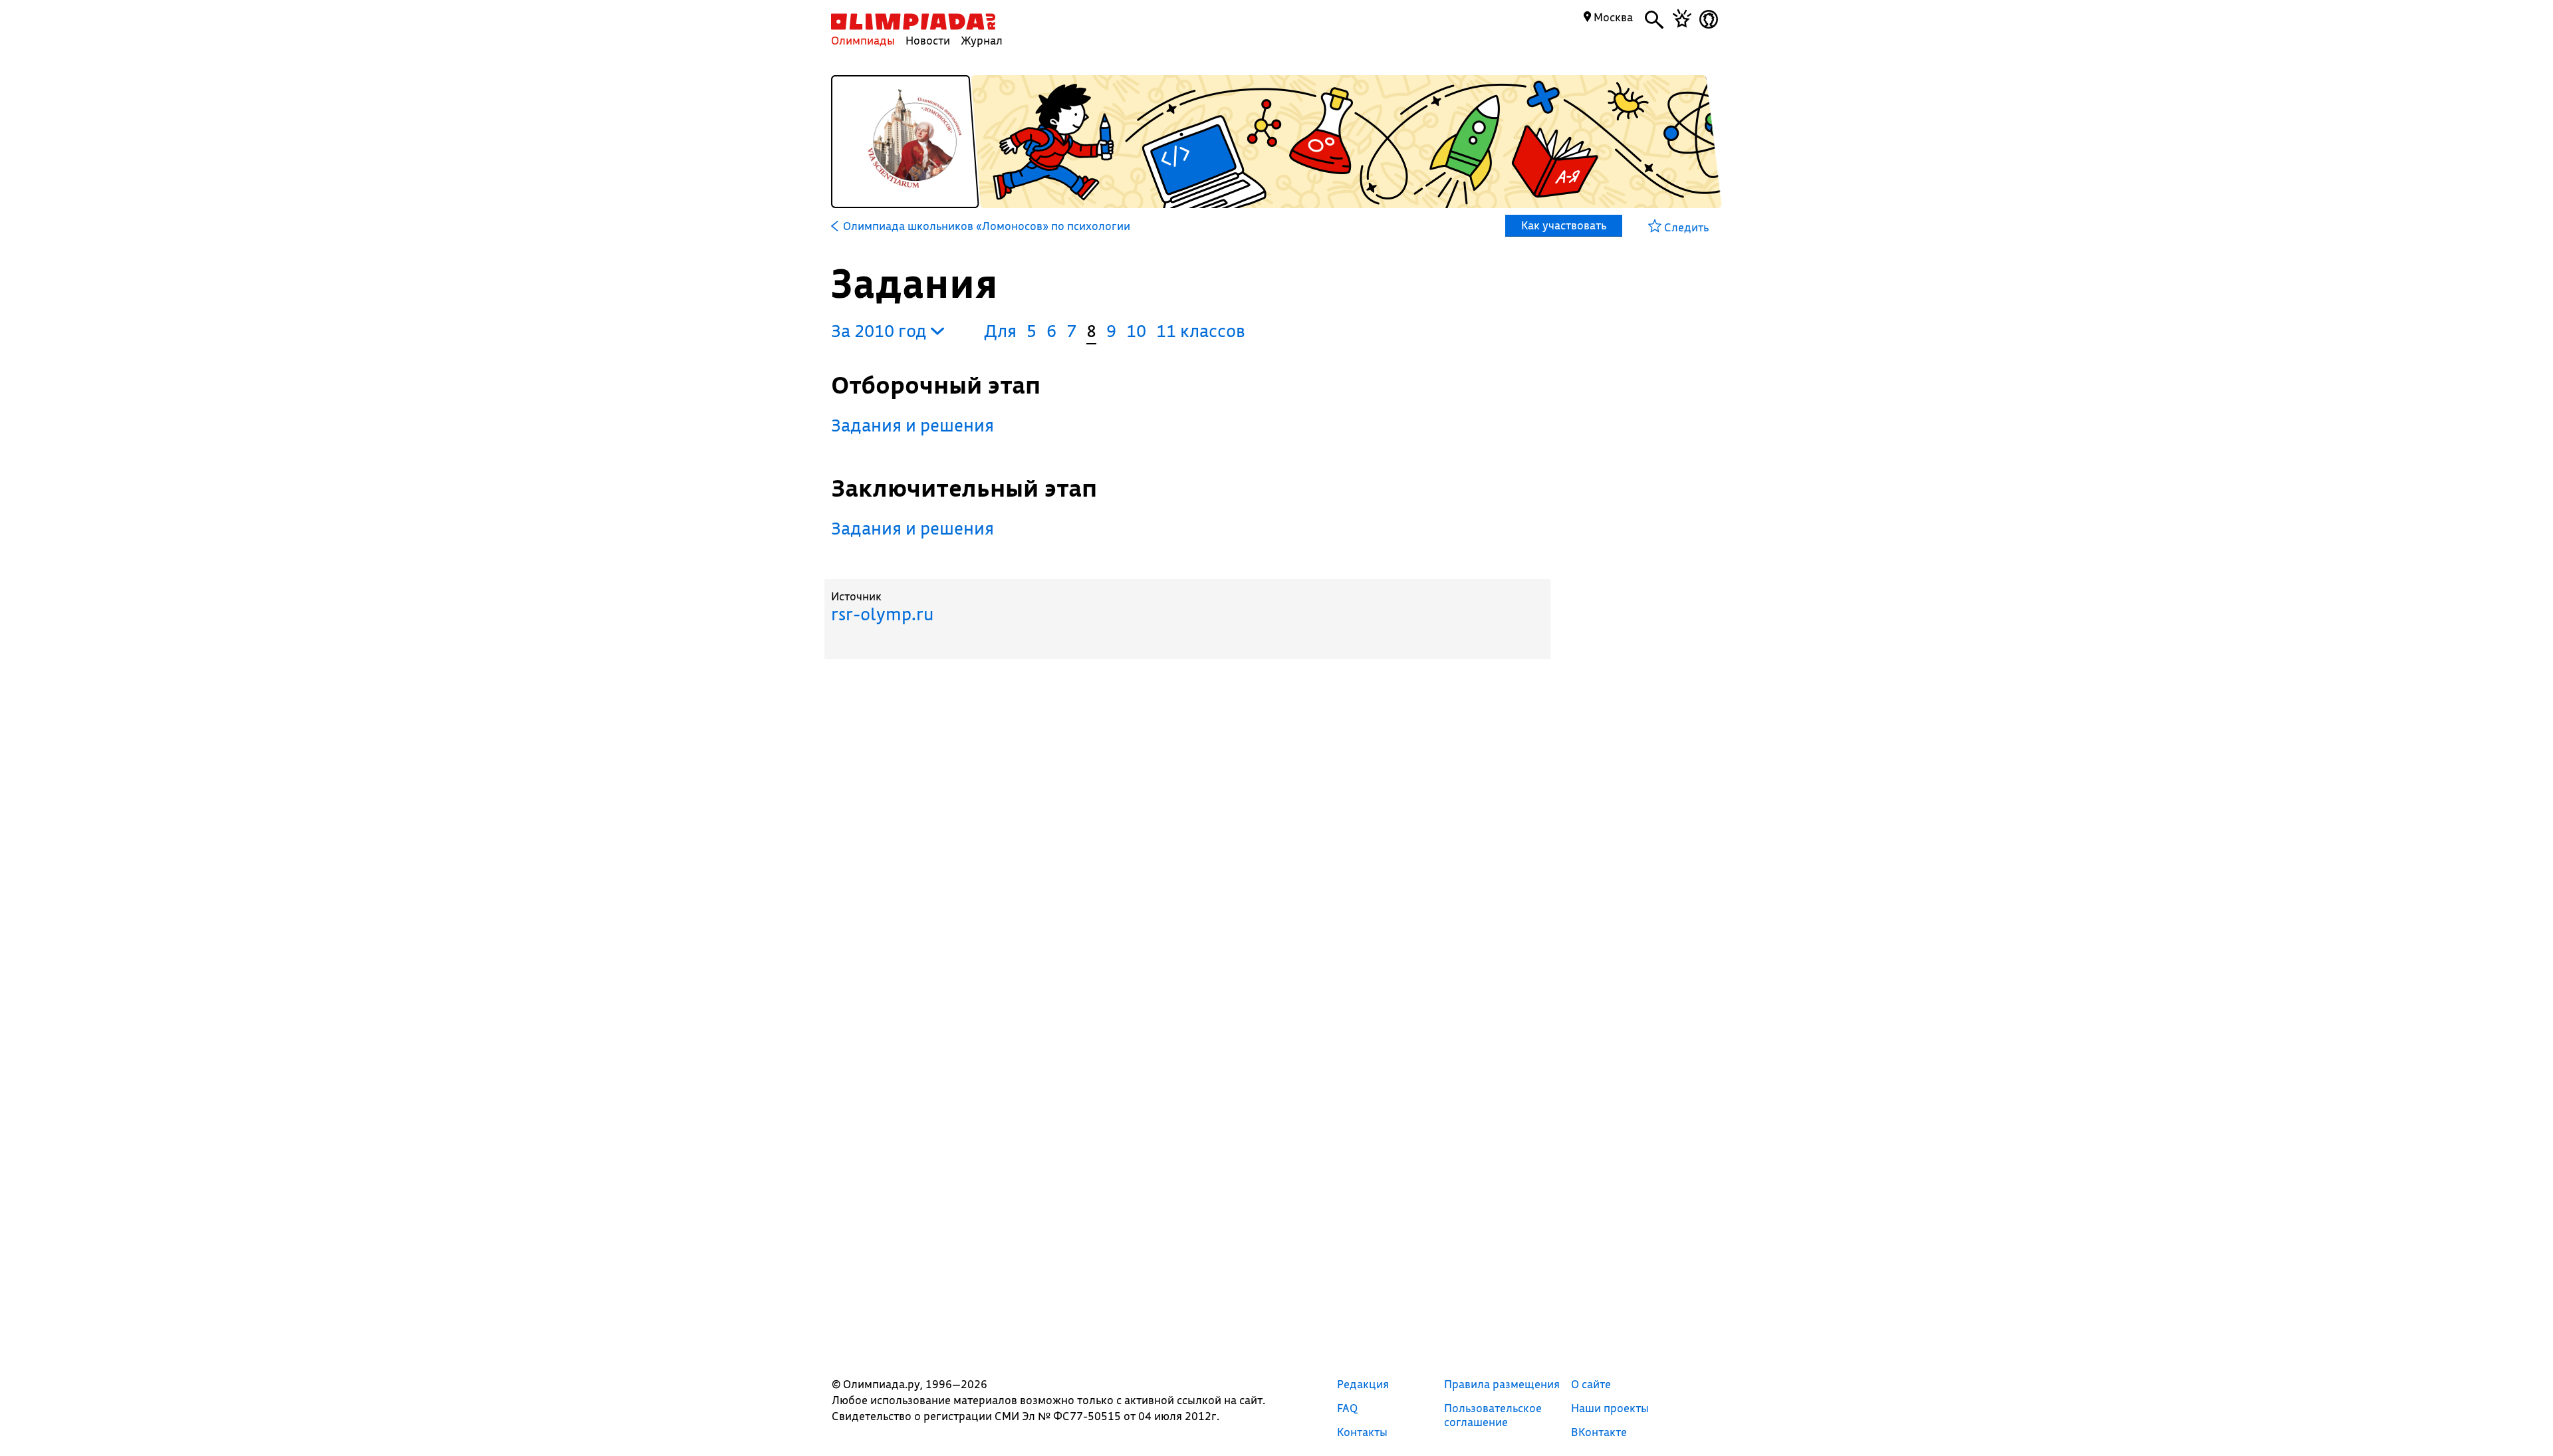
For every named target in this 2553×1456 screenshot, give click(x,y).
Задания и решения (912, 425)
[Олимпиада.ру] (913, 22)
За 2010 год (881, 331)
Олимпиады (863, 40)
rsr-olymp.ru (882, 614)
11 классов (1201, 331)
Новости (928, 40)
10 (1136, 331)
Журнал (982, 40)
